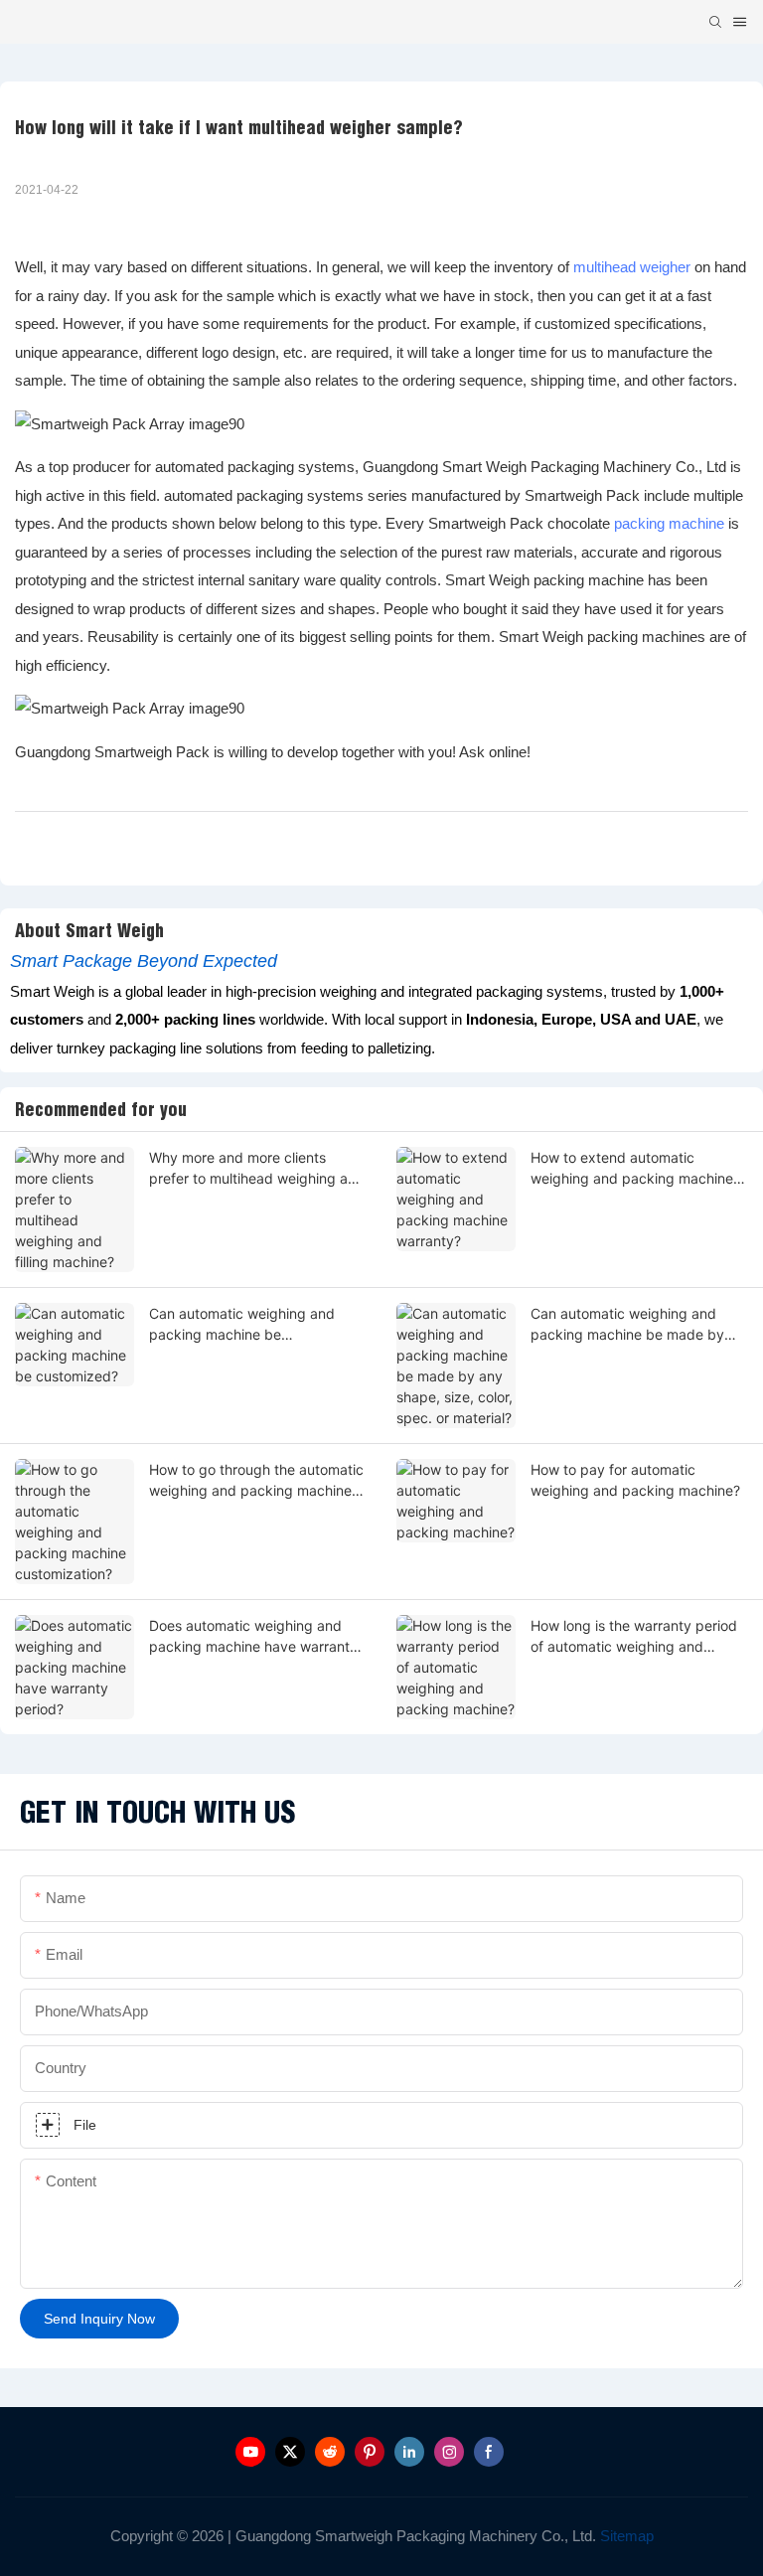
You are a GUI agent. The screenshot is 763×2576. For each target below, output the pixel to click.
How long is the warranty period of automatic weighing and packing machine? (634, 1637)
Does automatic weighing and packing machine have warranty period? (253, 1637)
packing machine (669, 523)
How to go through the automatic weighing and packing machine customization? (256, 1481)
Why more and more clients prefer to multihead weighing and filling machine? (257, 1169)
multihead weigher (632, 267)
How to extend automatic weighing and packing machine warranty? (632, 1169)
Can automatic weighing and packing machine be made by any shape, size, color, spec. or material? (631, 1325)
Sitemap (625, 2536)
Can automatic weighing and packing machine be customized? (242, 1325)
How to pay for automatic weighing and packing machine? (635, 1480)
